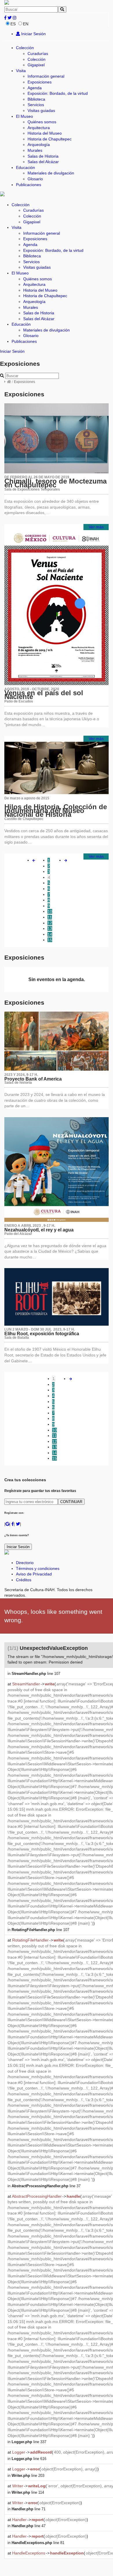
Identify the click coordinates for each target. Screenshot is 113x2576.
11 (50, 917)
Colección (25, 48)
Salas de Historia (43, 156)
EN (26, 24)
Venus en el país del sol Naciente (44, 695)
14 (50, 934)
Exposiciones (40, 82)
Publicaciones (29, 185)
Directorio (25, 1563)
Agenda (35, 88)
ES (13, 24)
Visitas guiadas (41, 110)
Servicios (36, 105)
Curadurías (38, 54)
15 (50, 940)
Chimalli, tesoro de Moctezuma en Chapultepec (55, 483)
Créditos (24, 1580)
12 (50, 923)
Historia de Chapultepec (50, 139)
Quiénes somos (42, 122)
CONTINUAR (71, 1502)
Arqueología (39, 145)
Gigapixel (36, 65)
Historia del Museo (45, 133)
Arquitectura (39, 128)
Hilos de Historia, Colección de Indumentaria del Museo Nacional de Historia (56, 810)
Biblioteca (36, 99)
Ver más (96, 527)
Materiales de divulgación (51, 173)
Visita (21, 71)
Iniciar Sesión (33, 34)
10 (50, 911)
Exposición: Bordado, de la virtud (58, 93)
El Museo (24, 116)
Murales (35, 150)
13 (50, 928)
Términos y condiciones (38, 1568)
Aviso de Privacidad (34, 1574)
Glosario (35, 179)
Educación (25, 167)
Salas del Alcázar (43, 162)
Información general (46, 76)
